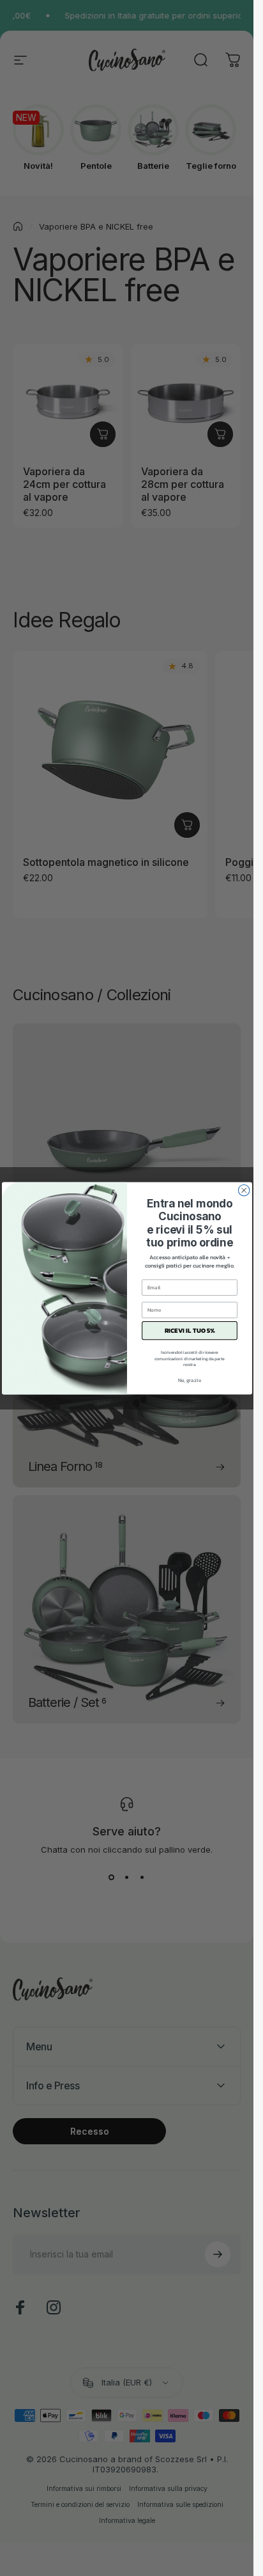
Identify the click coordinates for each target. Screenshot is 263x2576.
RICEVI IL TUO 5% (189, 1331)
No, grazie (189, 1380)
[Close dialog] (244, 1190)
